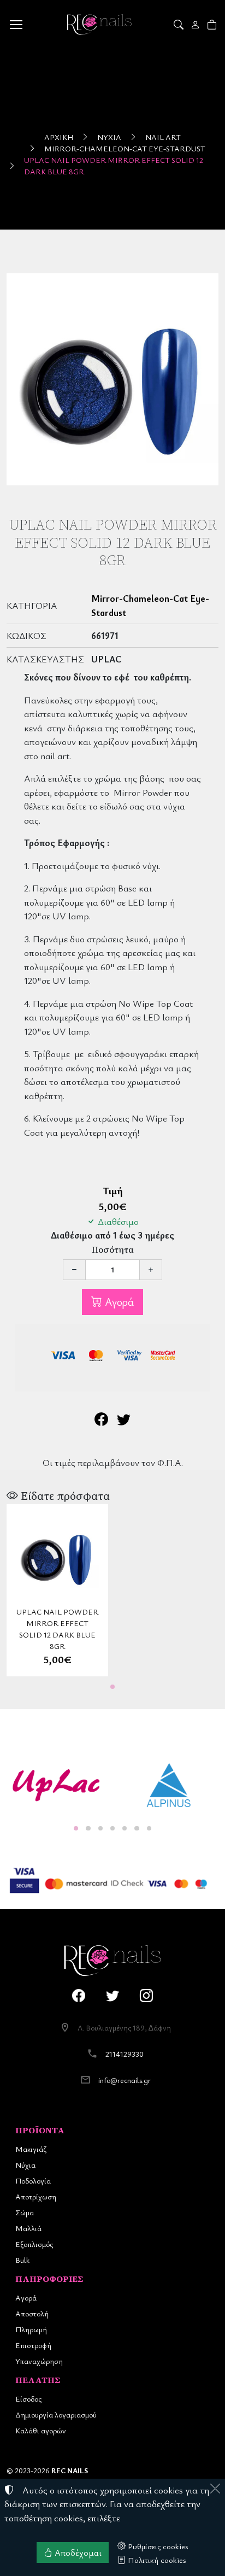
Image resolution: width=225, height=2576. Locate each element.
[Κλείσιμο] (215, 2489)
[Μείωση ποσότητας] (74, 1270)
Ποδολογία (33, 2181)
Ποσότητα (113, 1250)
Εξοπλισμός (34, 2244)
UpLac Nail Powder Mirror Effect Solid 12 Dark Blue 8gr (114, 166)
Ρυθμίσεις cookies (157, 2546)
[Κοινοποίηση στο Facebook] (101, 1421)
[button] (179, 25)
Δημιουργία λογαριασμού (56, 2414)
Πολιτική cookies (156, 2560)
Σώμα (25, 2212)
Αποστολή (32, 2313)
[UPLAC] (56, 1785)
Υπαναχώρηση (39, 2361)
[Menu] (16, 25)
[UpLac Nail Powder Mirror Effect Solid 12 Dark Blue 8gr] (112, 379)
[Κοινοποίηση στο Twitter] (124, 1421)
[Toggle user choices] (196, 25)
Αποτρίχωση (36, 2196)
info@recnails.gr (125, 2080)
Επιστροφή (33, 2345)
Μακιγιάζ (31, 2149)
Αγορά (118, 1302)
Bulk (22, 2260)
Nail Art (163, 137)
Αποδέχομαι (77, 2552)
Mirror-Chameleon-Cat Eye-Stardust (125, 148)
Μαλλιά (28, 2228)
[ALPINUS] (169, 1785)
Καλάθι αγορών (41, 2430)
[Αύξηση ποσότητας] (151, 1270)
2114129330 (125, 2054)
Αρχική (59, 137)
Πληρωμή (31, 2329)
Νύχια (109, 137)
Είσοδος (28, 2399)
